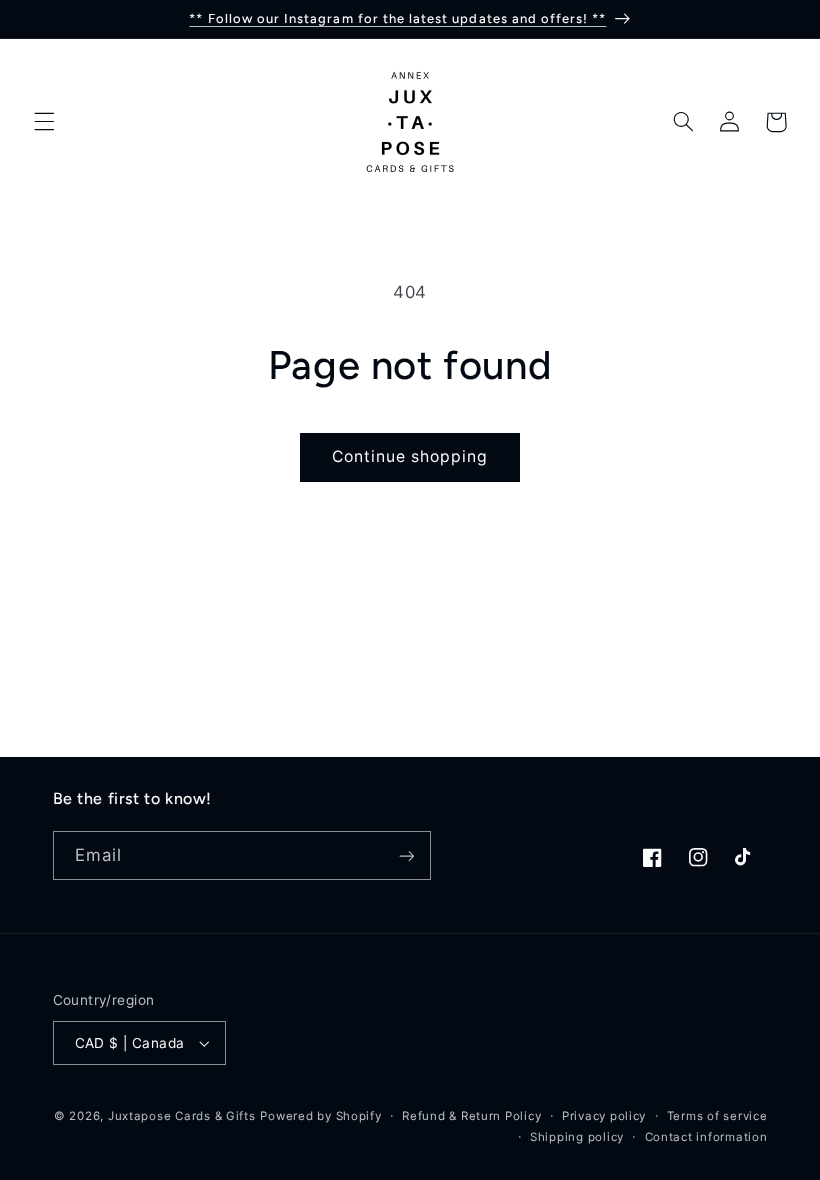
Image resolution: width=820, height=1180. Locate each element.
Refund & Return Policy (471, 1116)
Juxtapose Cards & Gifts (182, 1116)
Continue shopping (410, 456)
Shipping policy (577, 1137)
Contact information (706, 1137)
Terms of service (717, 1116)
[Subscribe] (406, 855)
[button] (44, 122)
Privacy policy (604, 1116)
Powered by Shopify (320, 1116)
